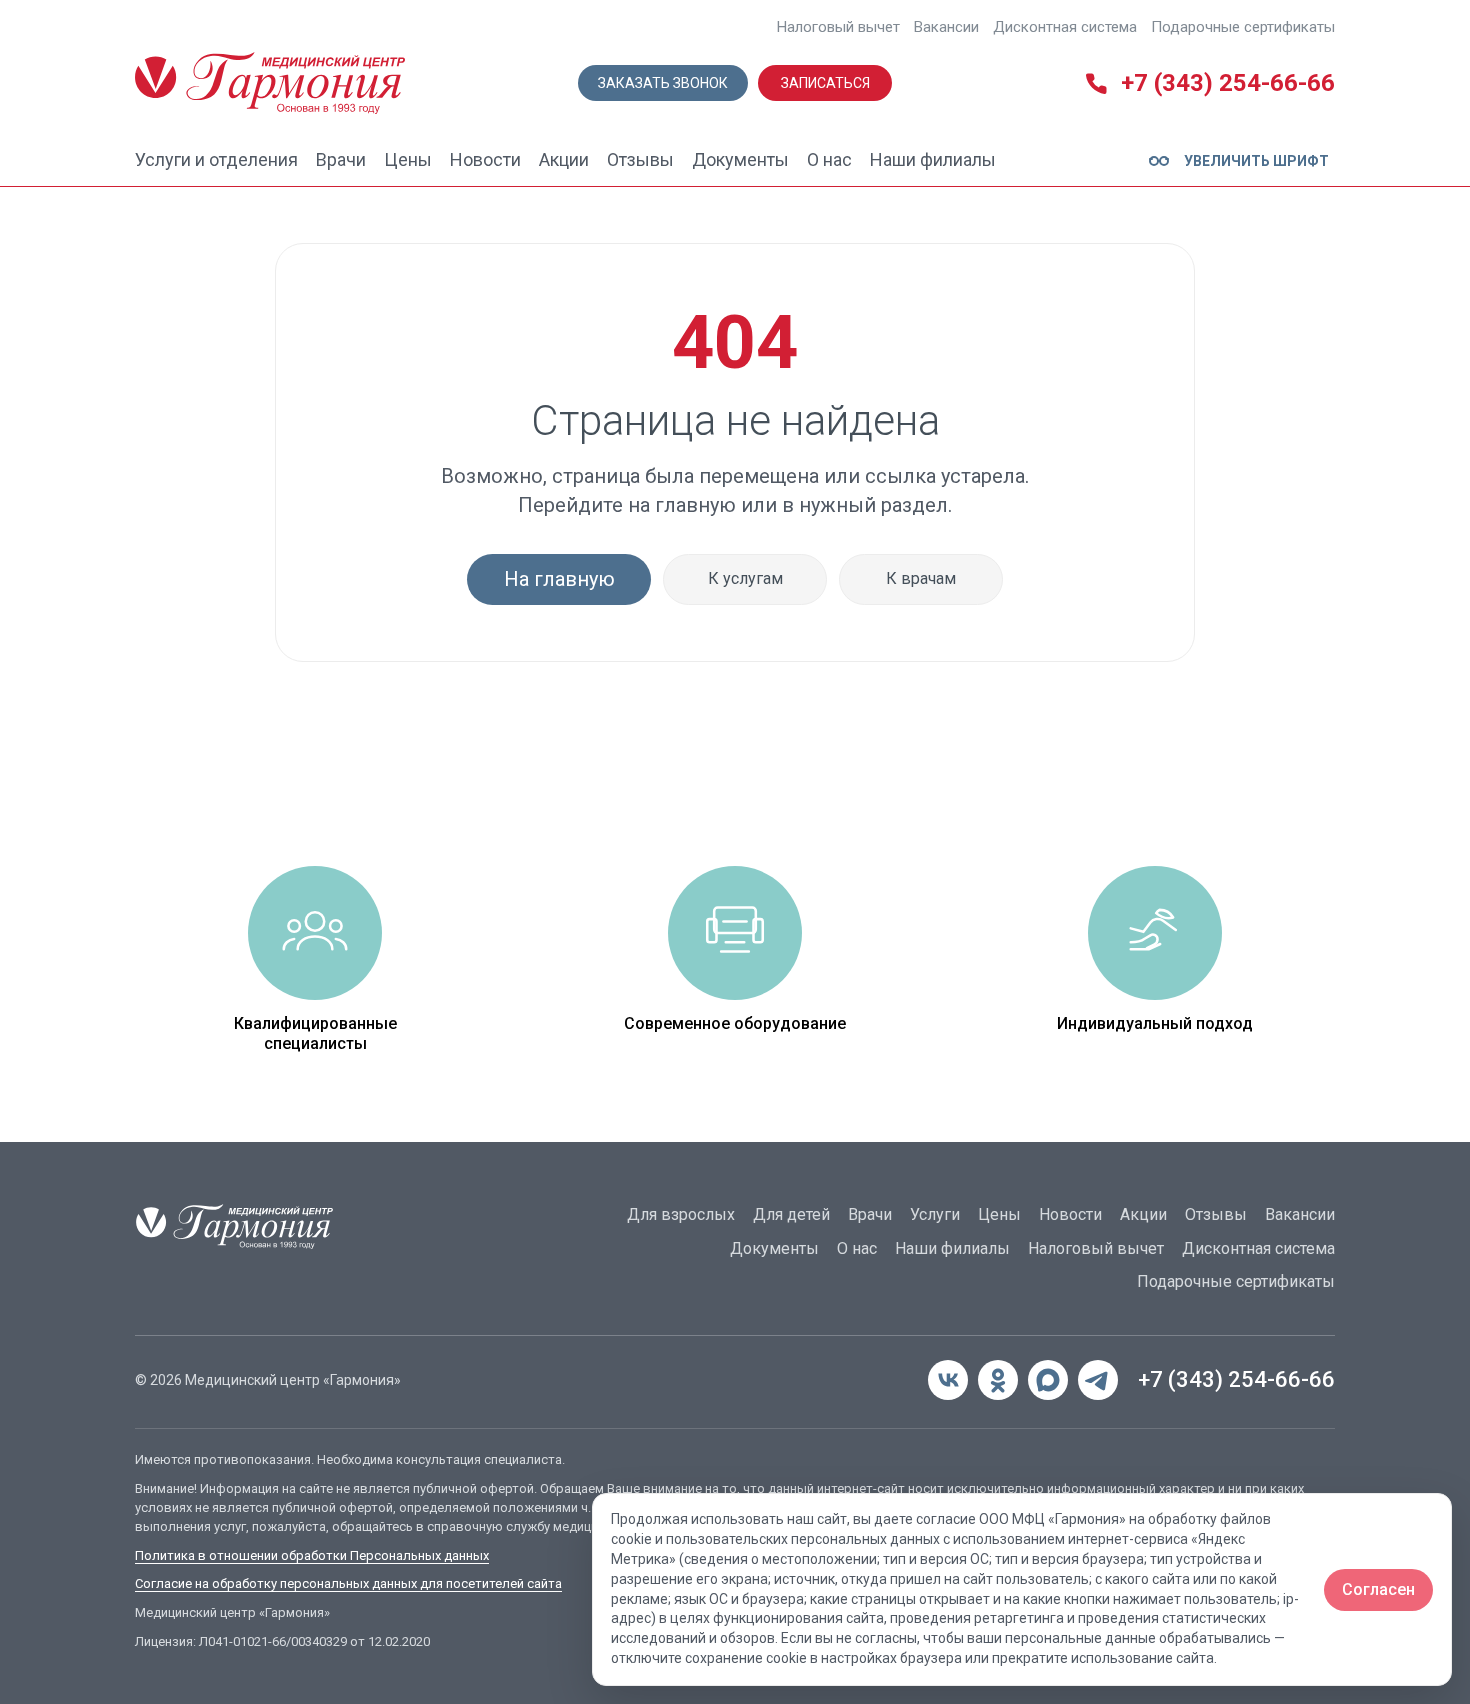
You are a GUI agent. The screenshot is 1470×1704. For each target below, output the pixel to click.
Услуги (935, 1214)
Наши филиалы (933, 159)
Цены (408, 159)
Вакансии (946, 27)
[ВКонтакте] (948, 1380)
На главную (559, 579)
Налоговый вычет (838, 27)
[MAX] (1048, 1380)
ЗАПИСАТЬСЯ (825, 83)
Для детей (791, 1214)
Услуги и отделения (216, 159)
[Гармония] (270, 83)
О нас (829, 159)
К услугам (745, 578)
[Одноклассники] (998, 1380)
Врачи (341, 159)
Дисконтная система (1065, 27)
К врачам (921, 578)
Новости (485, 159)
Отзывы (640, 159)
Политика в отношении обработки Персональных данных (312, 1555)
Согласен (1378, 1589)
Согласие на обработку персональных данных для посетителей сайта (348, 1583)
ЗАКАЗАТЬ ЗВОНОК (663, 83)
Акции (564, 159)
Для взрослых (681, 1214)
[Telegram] (1098, 1380)
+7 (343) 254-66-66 (1236, 1379)
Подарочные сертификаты (1243, 27)
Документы (740, 159)
